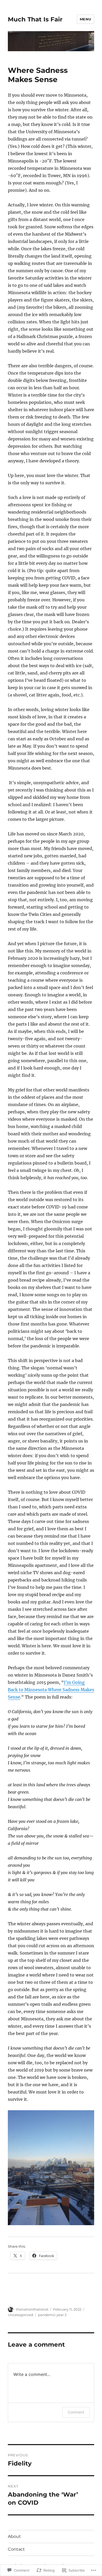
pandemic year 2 (52, 2315)
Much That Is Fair (35, 19)
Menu (86, 19)
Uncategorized (21, 2315)
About (14, 2536)
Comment (76, 2412)
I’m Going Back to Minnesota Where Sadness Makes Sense (51, 1690)
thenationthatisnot (32, 2309)
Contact (16, 2549)
